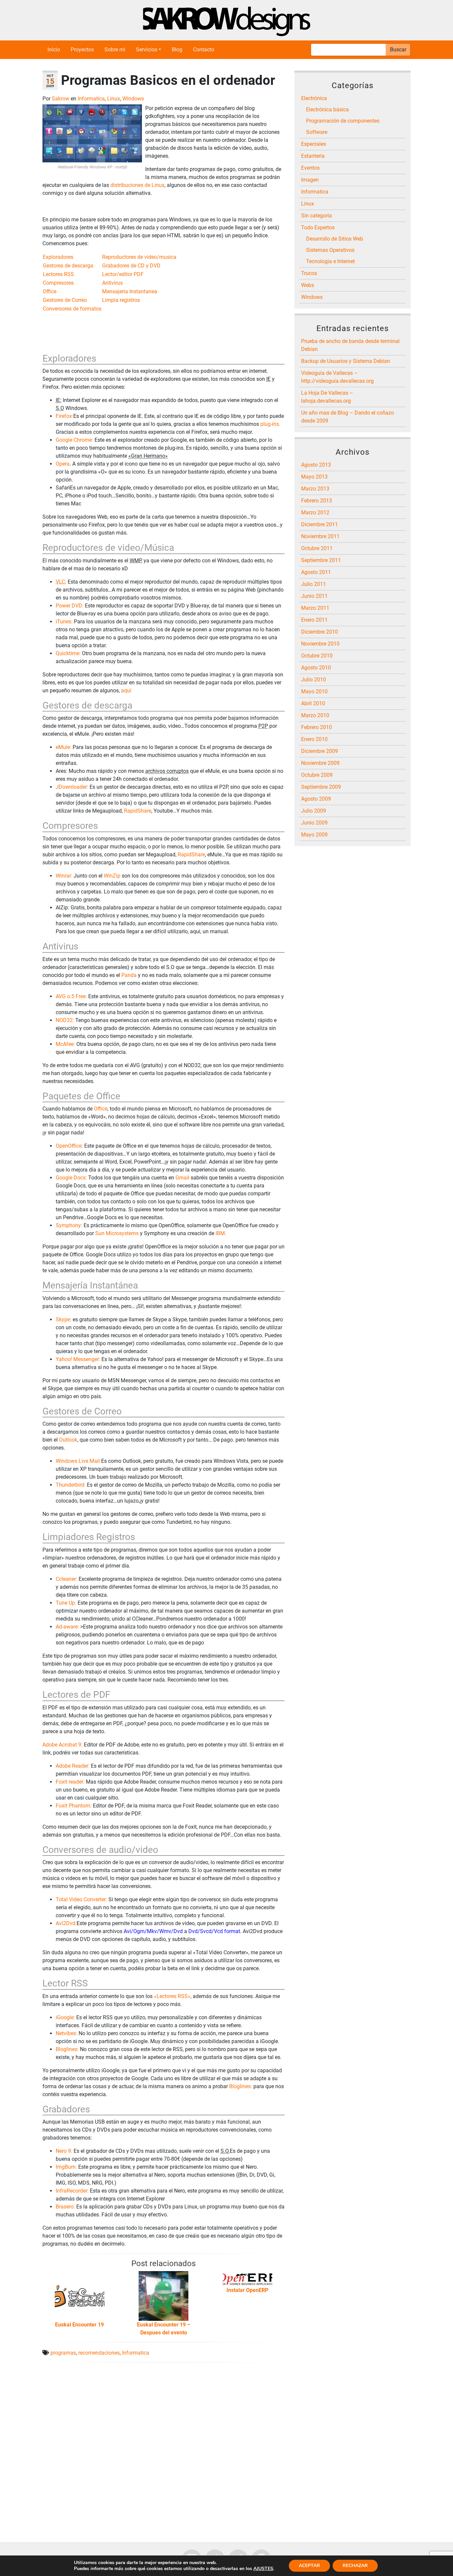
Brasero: (65, 2207)
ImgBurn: (66, 2167)
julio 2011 (314, 584)
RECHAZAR (355, 2566)
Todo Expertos (318, 228)
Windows (133, 99)
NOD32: (65, 1020)
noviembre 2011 (320, 536)
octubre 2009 (317, 775)
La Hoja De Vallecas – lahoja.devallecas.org (327, 397)
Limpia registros (121, 300)
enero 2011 (314, 620)
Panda (129, 975)
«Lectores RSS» (172, 1996)
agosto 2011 (316, 572)
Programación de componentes (343, 121)
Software (317, 132)
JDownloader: (72, 787)
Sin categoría (317, 216)
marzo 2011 (315, 608)
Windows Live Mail (78, 1461)
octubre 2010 (317, 656)
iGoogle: (65, 2017)
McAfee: (65, 1044)
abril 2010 (313, 703)
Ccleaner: (66, 1579)
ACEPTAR (309, 2566)
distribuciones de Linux (137, 185)
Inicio (54, 50)
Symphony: (69, 1225)
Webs (308, 285)
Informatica (91, 99)
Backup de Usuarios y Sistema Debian (346, 361)
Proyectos (82, 50)
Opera (63, 464)
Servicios (147, 50)
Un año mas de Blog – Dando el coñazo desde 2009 (348, 417)
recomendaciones (99, 2353)
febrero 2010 (317, 727)
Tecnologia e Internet (330, 261)
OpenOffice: (69, 1146)
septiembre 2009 (321, 787)
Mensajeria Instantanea (130, 291)
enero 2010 (314, 739)
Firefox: (65, 416)
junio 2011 (314, 596)
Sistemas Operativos (330, 250)
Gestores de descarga (68, 266)
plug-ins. (270, 424)
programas (63, 2353)
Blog (177, 50)
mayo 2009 (314, 835)
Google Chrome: (74, 440)
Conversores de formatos (72, 309)
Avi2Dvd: (66, 1923)
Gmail (182, 1178)
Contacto (204, 50)
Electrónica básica (327, 110)
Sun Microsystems (117, 1233)
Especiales (314, 144)
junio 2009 (314, 823)
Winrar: (64, 876)
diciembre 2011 (320, 524)
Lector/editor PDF (123, 274)
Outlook (68, 1440)
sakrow (61, 99)
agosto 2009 (316, 799)
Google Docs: (71, 1178)
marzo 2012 (315, 513)
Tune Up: (66, 1603)
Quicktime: (68, 653)
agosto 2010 (316, 668)
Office (50, 291)
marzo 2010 (315, 715)
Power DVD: (70, 606)
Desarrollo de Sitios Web (335, 239)
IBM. (221, 1233)
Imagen (310, 180)
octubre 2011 (317, 548)
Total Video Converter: (81, 1899)
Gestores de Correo (65, 300)
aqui (126, 690)
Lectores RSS (58, 274)
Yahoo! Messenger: (78, 1359)
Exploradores (58, 257)
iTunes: (64, 622)
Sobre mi (115, 50)
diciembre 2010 (320, 632)
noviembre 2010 (320, 644)
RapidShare (138, 811)
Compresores (58, 283)
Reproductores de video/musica (139, 257)
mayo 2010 (314, 691)
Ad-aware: (67, 1627)
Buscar (398, 50)
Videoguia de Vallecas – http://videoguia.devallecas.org (337, 377)
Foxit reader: (70, 1782)
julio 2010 (314, 680)
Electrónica (314, 98)
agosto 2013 (316, 465)
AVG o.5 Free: (71, 996)
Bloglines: (67, 2049)
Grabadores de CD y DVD (131, 266)
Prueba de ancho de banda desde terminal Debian (350, 345)
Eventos (310, 168)
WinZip (112, 876)
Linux (114, 99)
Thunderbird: (71, 1485)
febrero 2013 (317, 501)
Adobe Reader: (73, 1766)
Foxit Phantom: (74, 1806)
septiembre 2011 (321, 560)
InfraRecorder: (72, 2191)
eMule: (64, 747)
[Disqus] (163, 2451)
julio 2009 (314, 811)
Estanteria (313, 156)
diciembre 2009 (320, 751)
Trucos (309, 273)
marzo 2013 (315, 489)
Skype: (64, 1319)
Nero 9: (64, 2151)
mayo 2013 (314, 477)
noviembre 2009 (320, 763)
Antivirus (112, 283)
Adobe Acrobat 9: (63, 1745)
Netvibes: (66, 2033)
